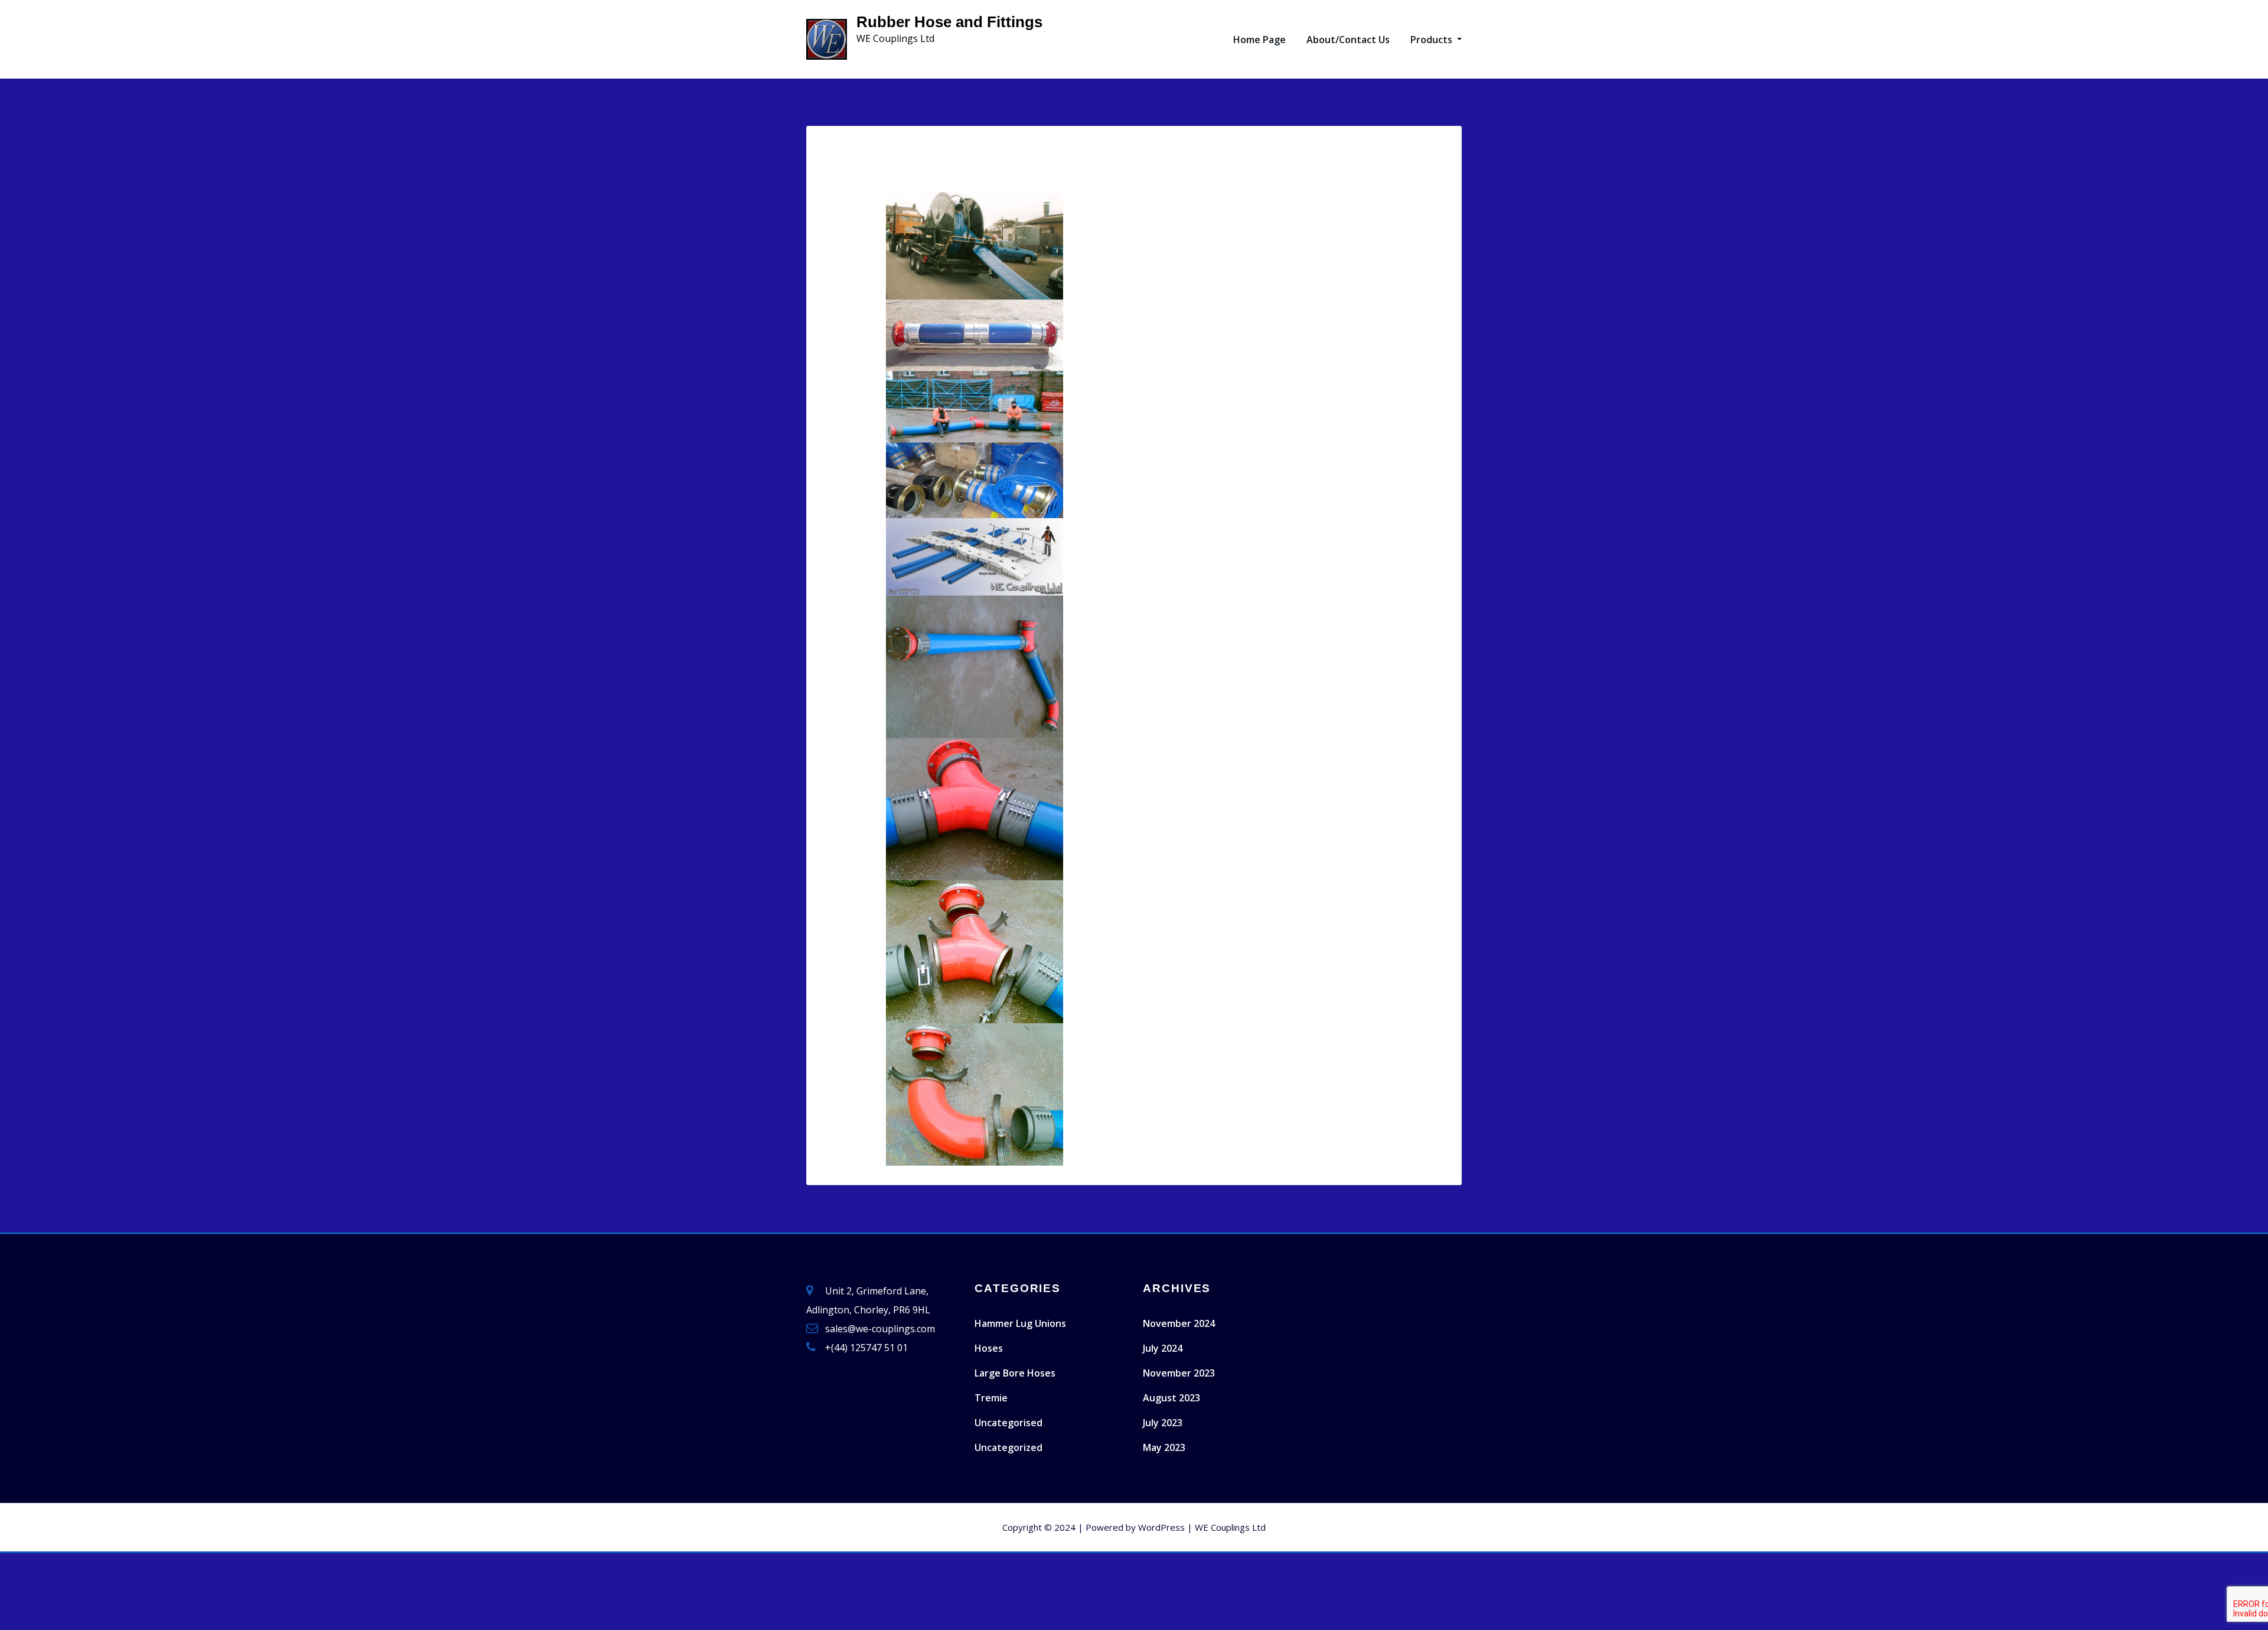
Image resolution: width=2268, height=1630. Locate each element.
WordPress (1161, 1527)
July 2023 (1163, 1423)
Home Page (1260, 40)
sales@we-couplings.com (880, 1329)
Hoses (989, 1348)
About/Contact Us (1348, 40)
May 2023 (1164, 1447)
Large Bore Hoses (1015, 1373)
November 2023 (1179, 1373)
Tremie (991, 1398)
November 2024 (1179, 1323)
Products (1433, 40)
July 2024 (1163, 1348)
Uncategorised (1008, 1423)
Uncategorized (1008, 1447)
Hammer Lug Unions (1020, 1323)
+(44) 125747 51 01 (866, 1348)
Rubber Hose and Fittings (949, 22)
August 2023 (1172, 1398)
